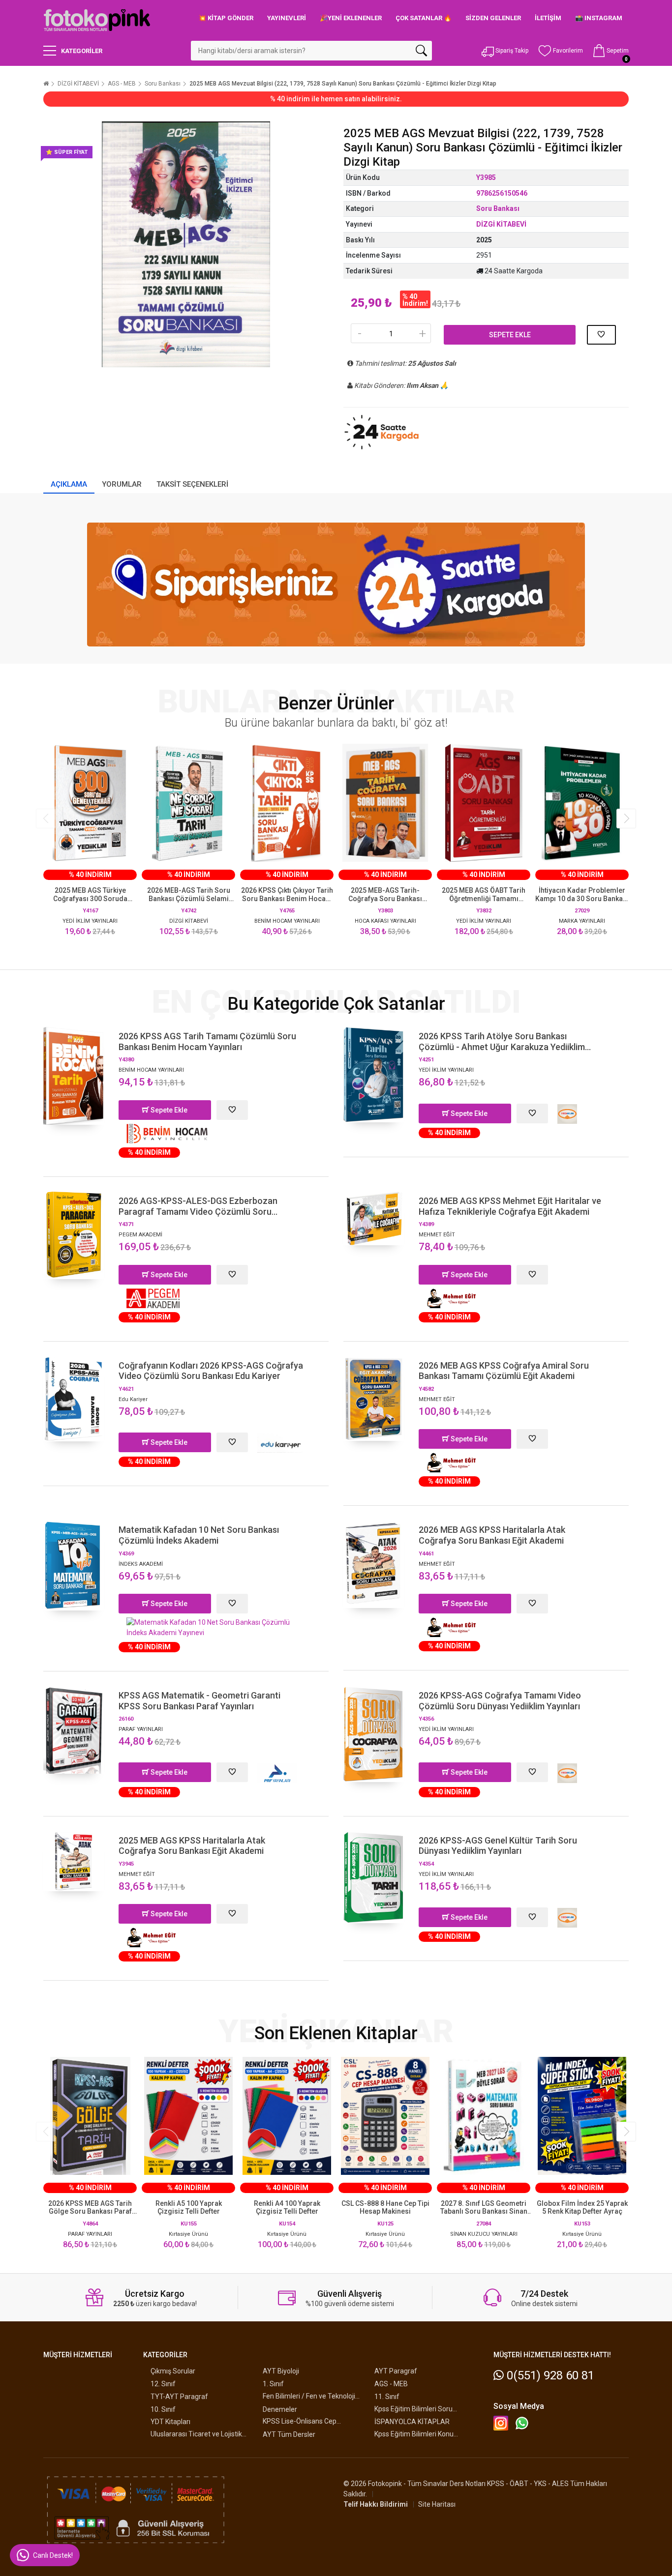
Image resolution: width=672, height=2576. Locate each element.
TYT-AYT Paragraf (179, 2397)
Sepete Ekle (510, 335)
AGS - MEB (122, 84)
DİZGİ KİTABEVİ (78, 84)
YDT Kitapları (170, 2422)
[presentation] (46, 819)
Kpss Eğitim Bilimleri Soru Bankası (413, 2409)
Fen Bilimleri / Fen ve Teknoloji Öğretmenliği (309, 2396)
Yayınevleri (287, 18)
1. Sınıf (273, 2384)
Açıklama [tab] (69, 484)
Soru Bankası (163, 84)
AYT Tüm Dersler (289, 2434)
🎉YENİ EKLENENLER (351, 18)
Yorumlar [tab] (122, 484)
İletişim (548, 18)
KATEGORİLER (82, 51)
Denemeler (280, 2409)
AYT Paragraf (396, 2371)
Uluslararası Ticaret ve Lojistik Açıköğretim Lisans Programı (196, 2434)
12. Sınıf (163, 2384)
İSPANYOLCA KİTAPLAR (412, 2422)
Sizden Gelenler (493, 18)
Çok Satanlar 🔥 (424, 18)
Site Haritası (437, 2504)
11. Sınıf (387, 2397)
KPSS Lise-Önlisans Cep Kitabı (300, 2421)
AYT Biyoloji (281, 2371)
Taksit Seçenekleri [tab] (192, 484)
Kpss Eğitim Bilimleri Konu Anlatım (414, 2434)
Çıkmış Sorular (173, 2371)
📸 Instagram (599, 18)
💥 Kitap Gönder (226, 18)
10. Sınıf (163, 2409)
